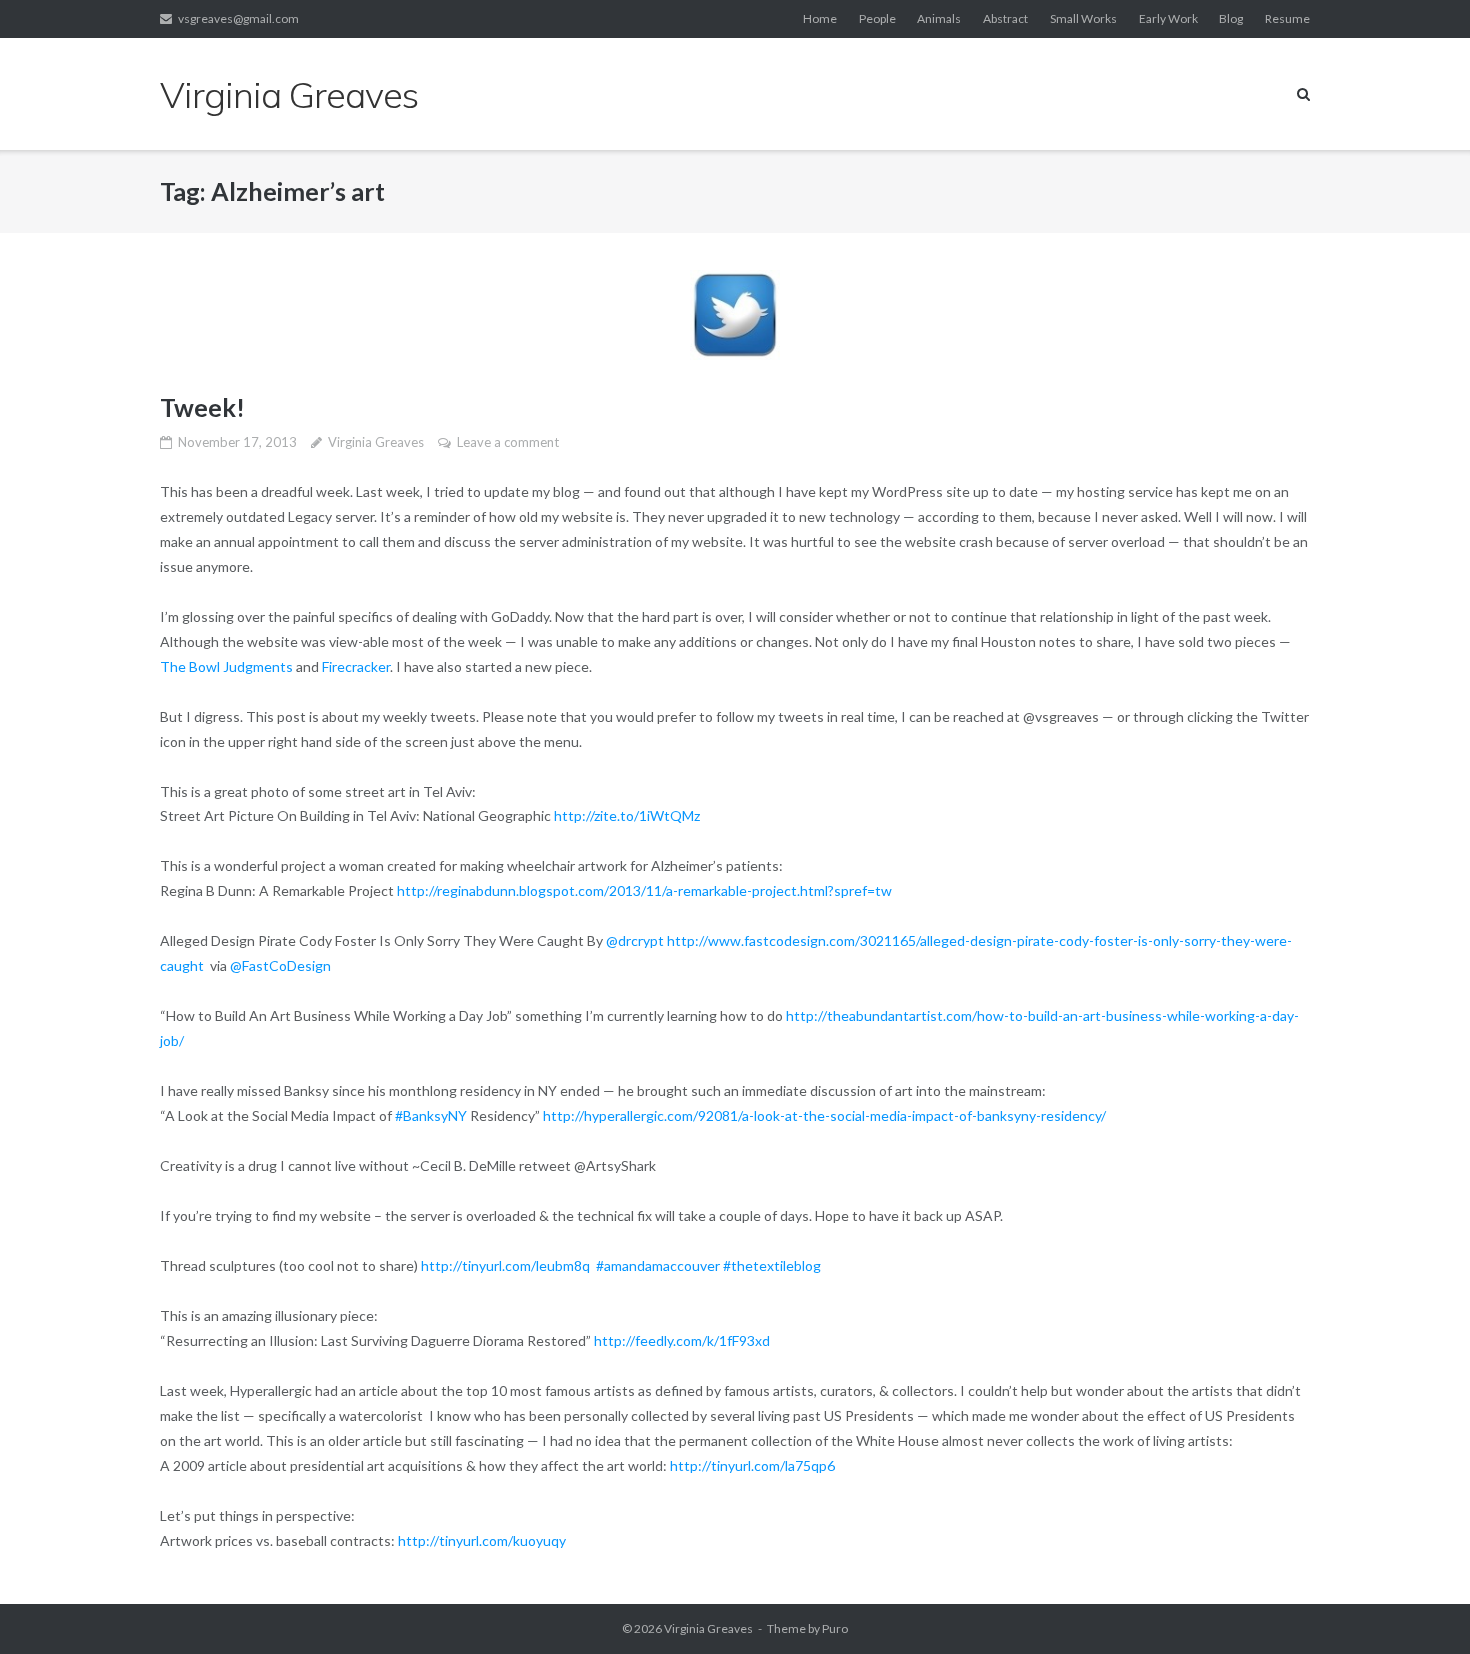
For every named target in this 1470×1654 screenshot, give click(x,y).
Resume (1287, 18)
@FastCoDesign (280, 965)
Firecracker (356, 666)
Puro (835, 1628)
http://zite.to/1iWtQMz (627, 815)
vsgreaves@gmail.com (238, 18)
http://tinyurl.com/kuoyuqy (483, 1540)
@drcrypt (635, 940)
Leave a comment (508, 442)
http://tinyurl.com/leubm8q (507, 1265)
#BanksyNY (431, 1115)
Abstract (1005, 18)
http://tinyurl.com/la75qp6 (754, 1465)
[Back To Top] (1420, 1606)
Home (820, 18)
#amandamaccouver (658, 1265)
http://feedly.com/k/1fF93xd (683, 1340)
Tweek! (202, 407)
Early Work (1168, 18)
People (877, 18)
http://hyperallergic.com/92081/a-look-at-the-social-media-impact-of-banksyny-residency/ (826, 1115)
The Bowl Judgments (226, 666)
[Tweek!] (735, 315)
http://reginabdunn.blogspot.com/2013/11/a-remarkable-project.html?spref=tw (644, 890)
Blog (1231, 18)
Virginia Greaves (376, 442)
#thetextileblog (772, 1265)
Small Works (1083, 18)
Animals (939, 18)
